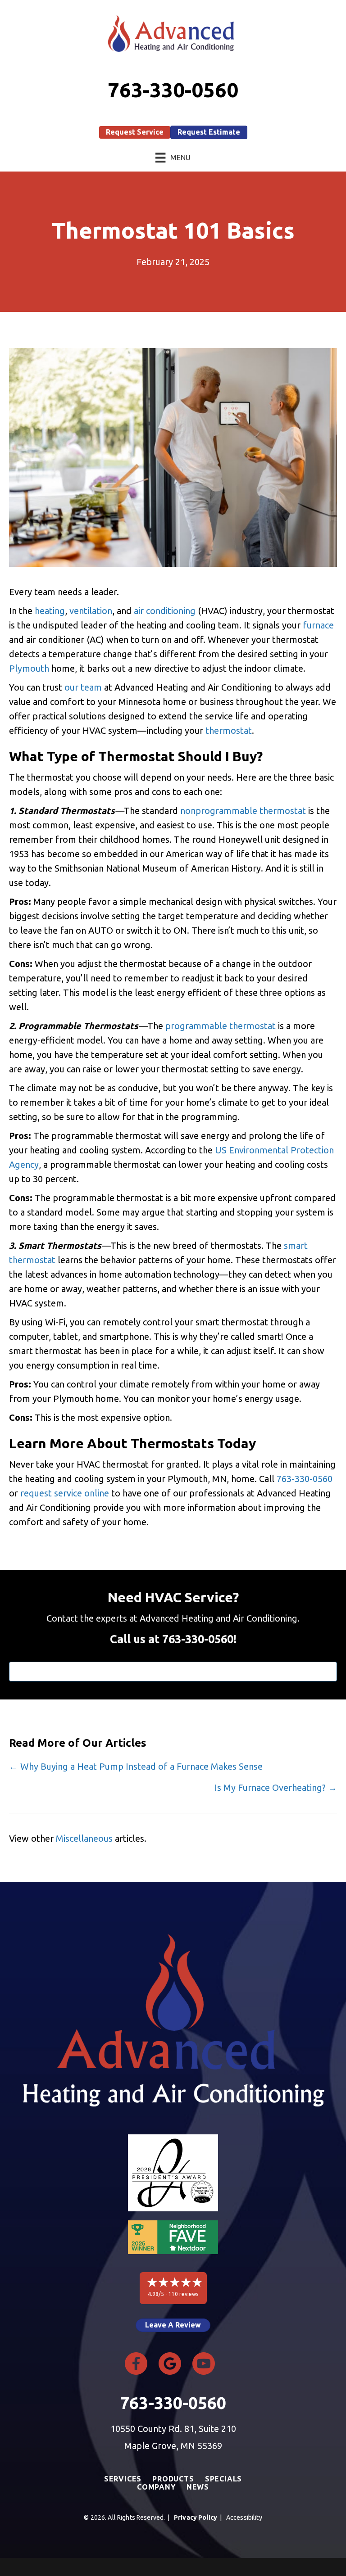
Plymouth (29, 668)
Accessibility (244, 2517)
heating (50, 611)
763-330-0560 (173, 90)
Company (156, 2487)
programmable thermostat (221, 1026)
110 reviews (183, 2294)
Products (173, 2479)
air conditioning (165, 611)
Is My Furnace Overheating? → (276, 1787)
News (198, 2487)
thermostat (229, 730)
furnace (318, 625)
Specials (223, 2479)
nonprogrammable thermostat (243, 811)
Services (123, 2479)
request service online (65, 1493)
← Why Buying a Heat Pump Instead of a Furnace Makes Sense (136, 1766)
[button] (135, 132)
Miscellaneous (84, 1838)
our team (83, 687)
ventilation (91, 611)
